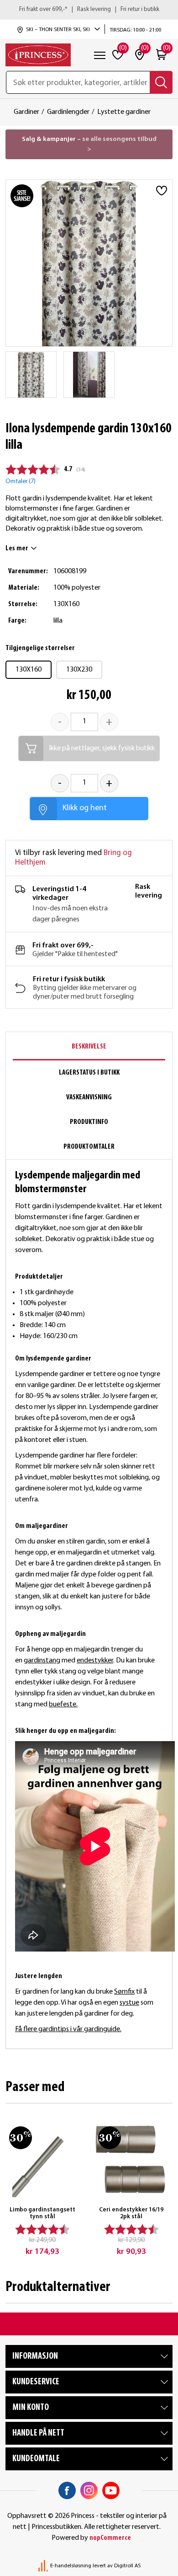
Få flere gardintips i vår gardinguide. (68, 2029)
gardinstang (42, 1661)
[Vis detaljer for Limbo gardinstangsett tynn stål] (42, 2159)
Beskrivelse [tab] (89, 1047)
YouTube (111, 2490)
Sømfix (124, 1992)
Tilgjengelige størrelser (40, 648)
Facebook (67, 2490)
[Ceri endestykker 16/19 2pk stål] (131, 2159)
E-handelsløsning (71, 2566)
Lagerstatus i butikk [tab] (89, 1073)
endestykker (95, 1661)
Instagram (89, 2490)
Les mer (17, 549)
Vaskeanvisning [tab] (89, 1097)
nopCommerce (110, 2538)
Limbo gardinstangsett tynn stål (42, 2213)
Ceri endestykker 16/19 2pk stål (131, 2213)
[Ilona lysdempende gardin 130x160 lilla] (31, 375)
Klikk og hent (85, 808)
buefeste (63, 1705)
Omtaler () (21, 481)
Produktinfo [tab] (89, 1122)
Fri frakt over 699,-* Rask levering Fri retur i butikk (89, 9)
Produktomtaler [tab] (89, 1147)
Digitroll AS (127, 2566)
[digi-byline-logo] (44, 2566)
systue (129, 2003)
